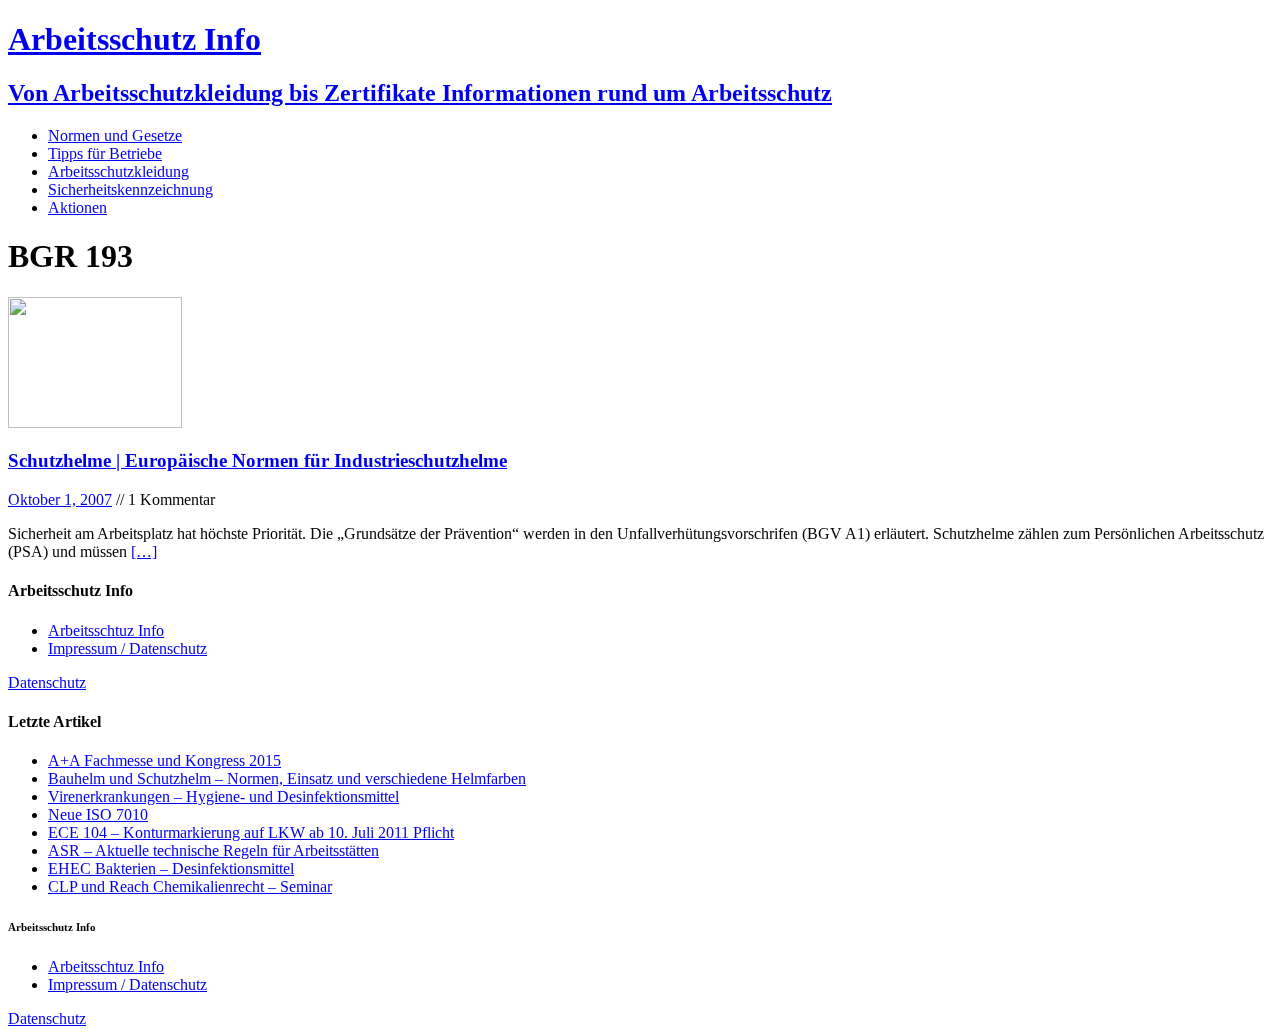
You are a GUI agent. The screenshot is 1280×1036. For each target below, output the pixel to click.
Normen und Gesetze (115, 135)
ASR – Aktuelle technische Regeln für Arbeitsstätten (213, 850)
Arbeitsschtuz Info (106, 630)
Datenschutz (47, 682)
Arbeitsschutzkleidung (118, 171)
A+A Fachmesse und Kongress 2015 (164, 760)
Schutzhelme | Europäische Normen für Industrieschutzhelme (257, 460)
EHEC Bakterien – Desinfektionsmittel (171, 868)
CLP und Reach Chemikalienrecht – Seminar (190, 886)
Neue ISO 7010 (98, 814)
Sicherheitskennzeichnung (130, 189)
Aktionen (77, 207)
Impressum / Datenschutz (127, 648)
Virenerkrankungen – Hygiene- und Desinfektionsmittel (223, 796)
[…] (144, 551)
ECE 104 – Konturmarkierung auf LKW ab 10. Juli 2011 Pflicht (251, 832)
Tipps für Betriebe (105, 153)
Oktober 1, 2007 (60, 499)
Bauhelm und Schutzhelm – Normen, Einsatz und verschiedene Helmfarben (287, 778)
